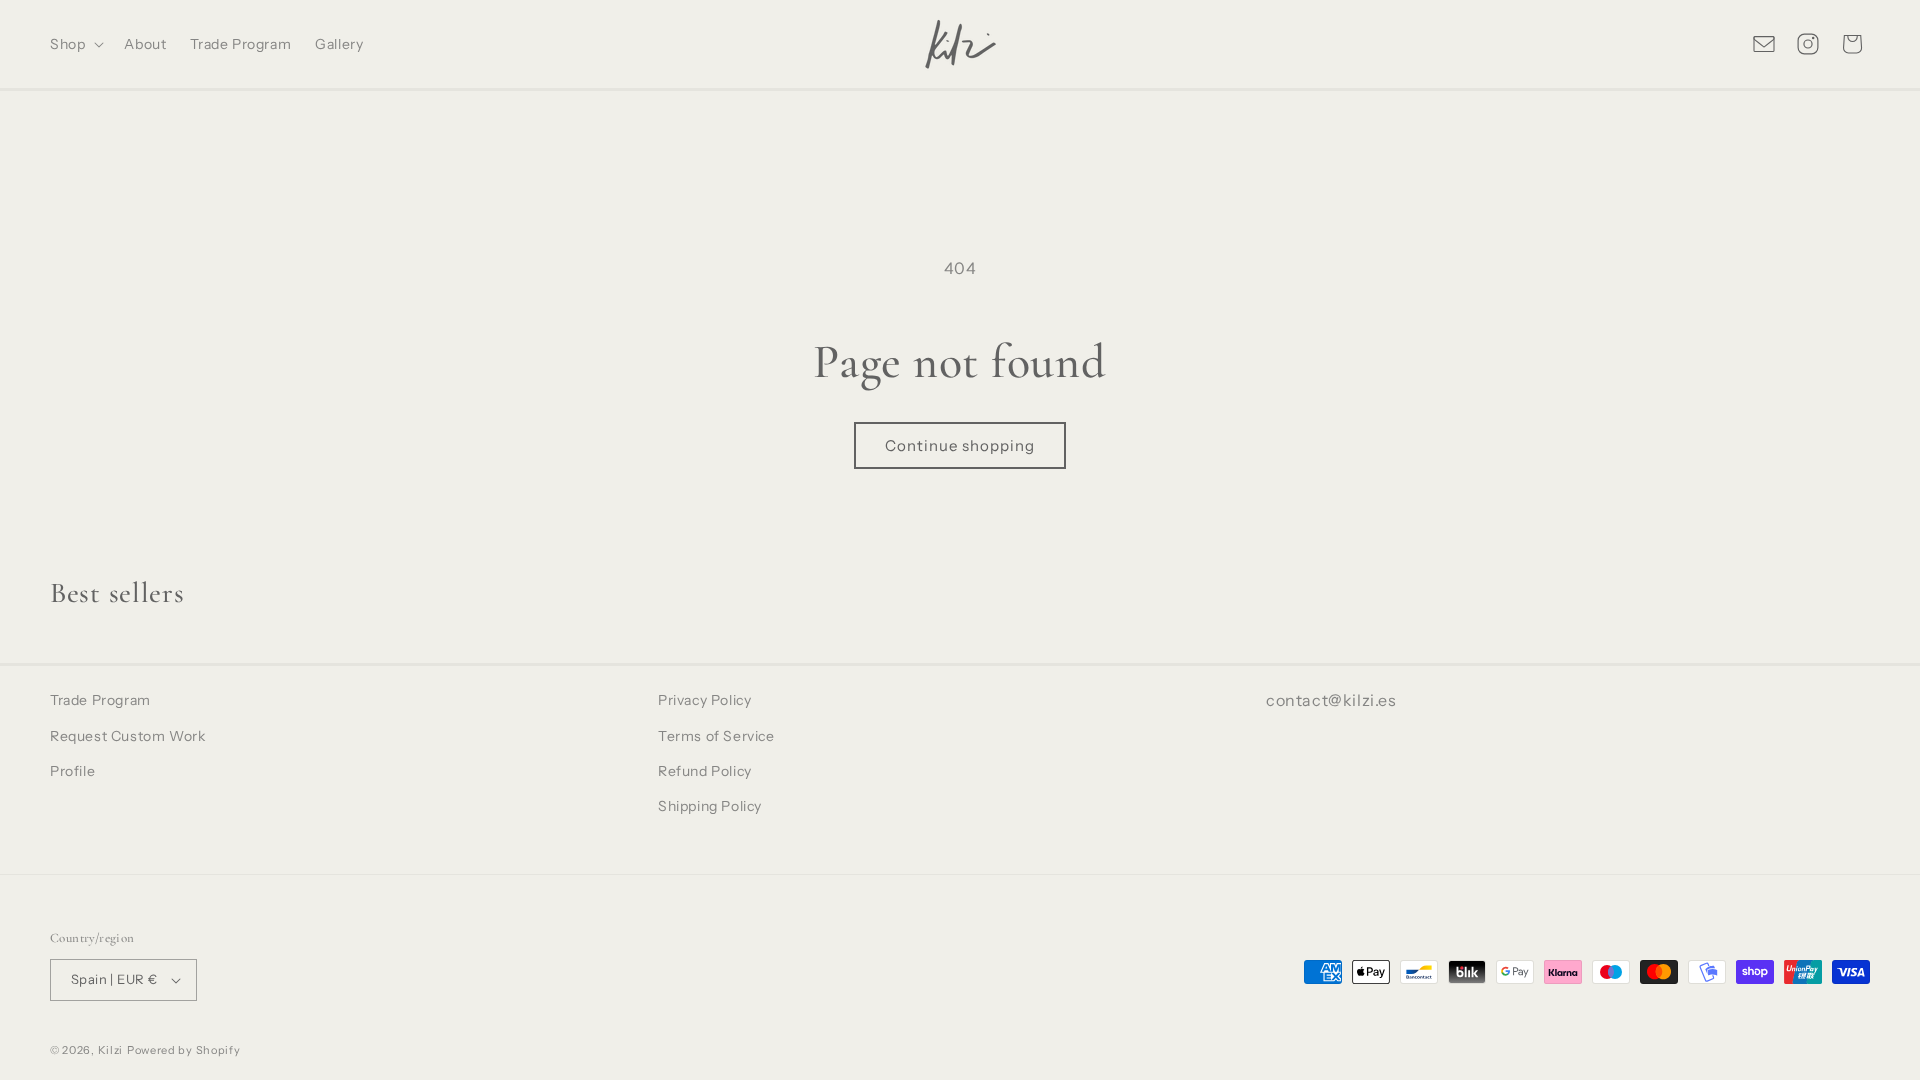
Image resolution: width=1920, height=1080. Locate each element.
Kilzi (111, 1050)
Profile (72, 771)
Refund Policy (705, 771)
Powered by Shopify (184, 1050)
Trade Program (100, 700)
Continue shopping (960, 445)
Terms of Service (716, 736)
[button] (75, 44)
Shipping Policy (710, 806)
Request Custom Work (127, 736)
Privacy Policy (704, 700)
